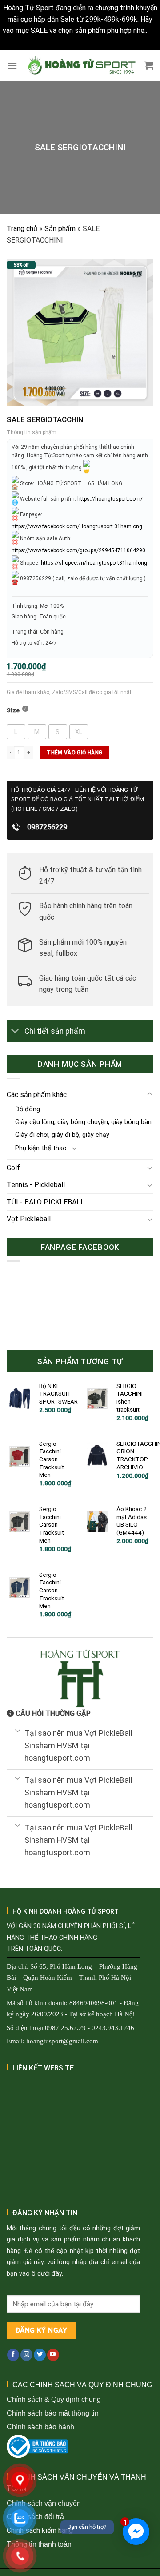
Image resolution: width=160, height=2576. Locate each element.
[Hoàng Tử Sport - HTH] (81, 66)
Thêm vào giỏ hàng (74, 753)
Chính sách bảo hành (40, 2427)
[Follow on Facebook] (13, 2355)
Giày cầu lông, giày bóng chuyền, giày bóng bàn (83, 1122)
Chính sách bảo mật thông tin (53, 2413)
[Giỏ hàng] (149, 65)
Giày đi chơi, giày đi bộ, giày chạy (62, 1135)
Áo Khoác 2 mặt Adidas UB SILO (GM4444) (132, 1521)
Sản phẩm (60, 229)
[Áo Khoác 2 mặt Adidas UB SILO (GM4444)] (97, 1522)
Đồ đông (28, 1109)
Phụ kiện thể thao (41, 1148)
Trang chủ (22, 229)
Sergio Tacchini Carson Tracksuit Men (52, 1459)
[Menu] (12, 66)
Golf (13, 1168)
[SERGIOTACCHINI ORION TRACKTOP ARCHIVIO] (97, 1456)
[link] (77, 526)
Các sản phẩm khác (37, 1095)
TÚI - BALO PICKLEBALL (46, 1202)
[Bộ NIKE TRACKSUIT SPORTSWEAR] (20, 1399)
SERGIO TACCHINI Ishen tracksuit (130, 1398)
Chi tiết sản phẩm (55, 1031)
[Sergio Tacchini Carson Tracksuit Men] (20, 1456)
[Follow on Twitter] (40, 2355)
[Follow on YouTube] (53, 2355)
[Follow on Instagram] (26, 2355)
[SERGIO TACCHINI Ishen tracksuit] (97, 1399)
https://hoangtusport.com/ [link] (110, 498)
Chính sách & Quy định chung (54, 2399)
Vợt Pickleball (29, 1219)
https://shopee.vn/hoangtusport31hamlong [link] (94, 562)
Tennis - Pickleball (36, 1185)
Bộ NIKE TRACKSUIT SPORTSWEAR (58, 1394)
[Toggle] (15, 1032)
